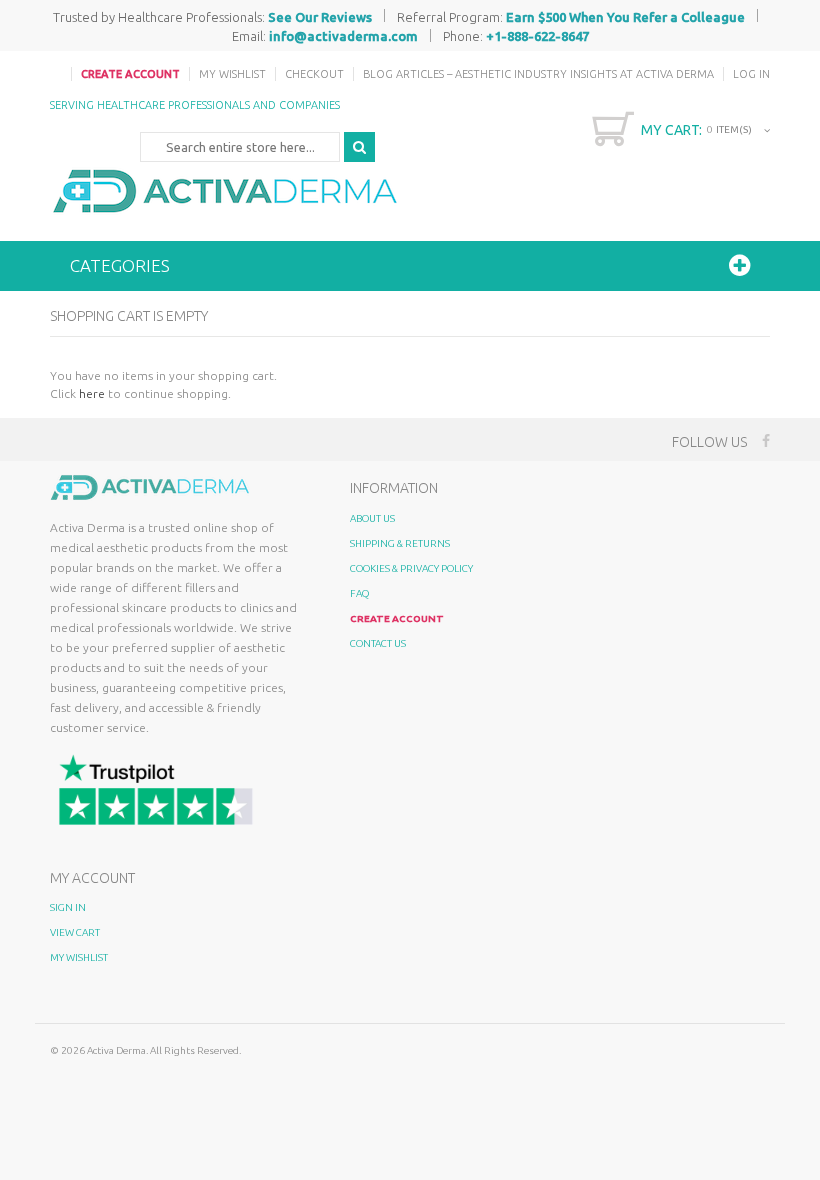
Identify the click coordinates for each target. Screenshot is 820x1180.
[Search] (359, 147)
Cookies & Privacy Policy (411, 568)
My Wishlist (232, 74)
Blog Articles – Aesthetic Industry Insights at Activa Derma (538, 74)
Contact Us (378, 643)
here (92, 393)
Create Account (130, 74)
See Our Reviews (320, 17)
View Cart (75, 932)
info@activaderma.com (343, 36)
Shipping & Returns (400, 543)
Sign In (68, 907)
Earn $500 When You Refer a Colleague (625, 17)
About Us (372, 518)
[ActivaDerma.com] (225, 191)
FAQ (359, 593)
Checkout (314, 74)
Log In (751, 74)
